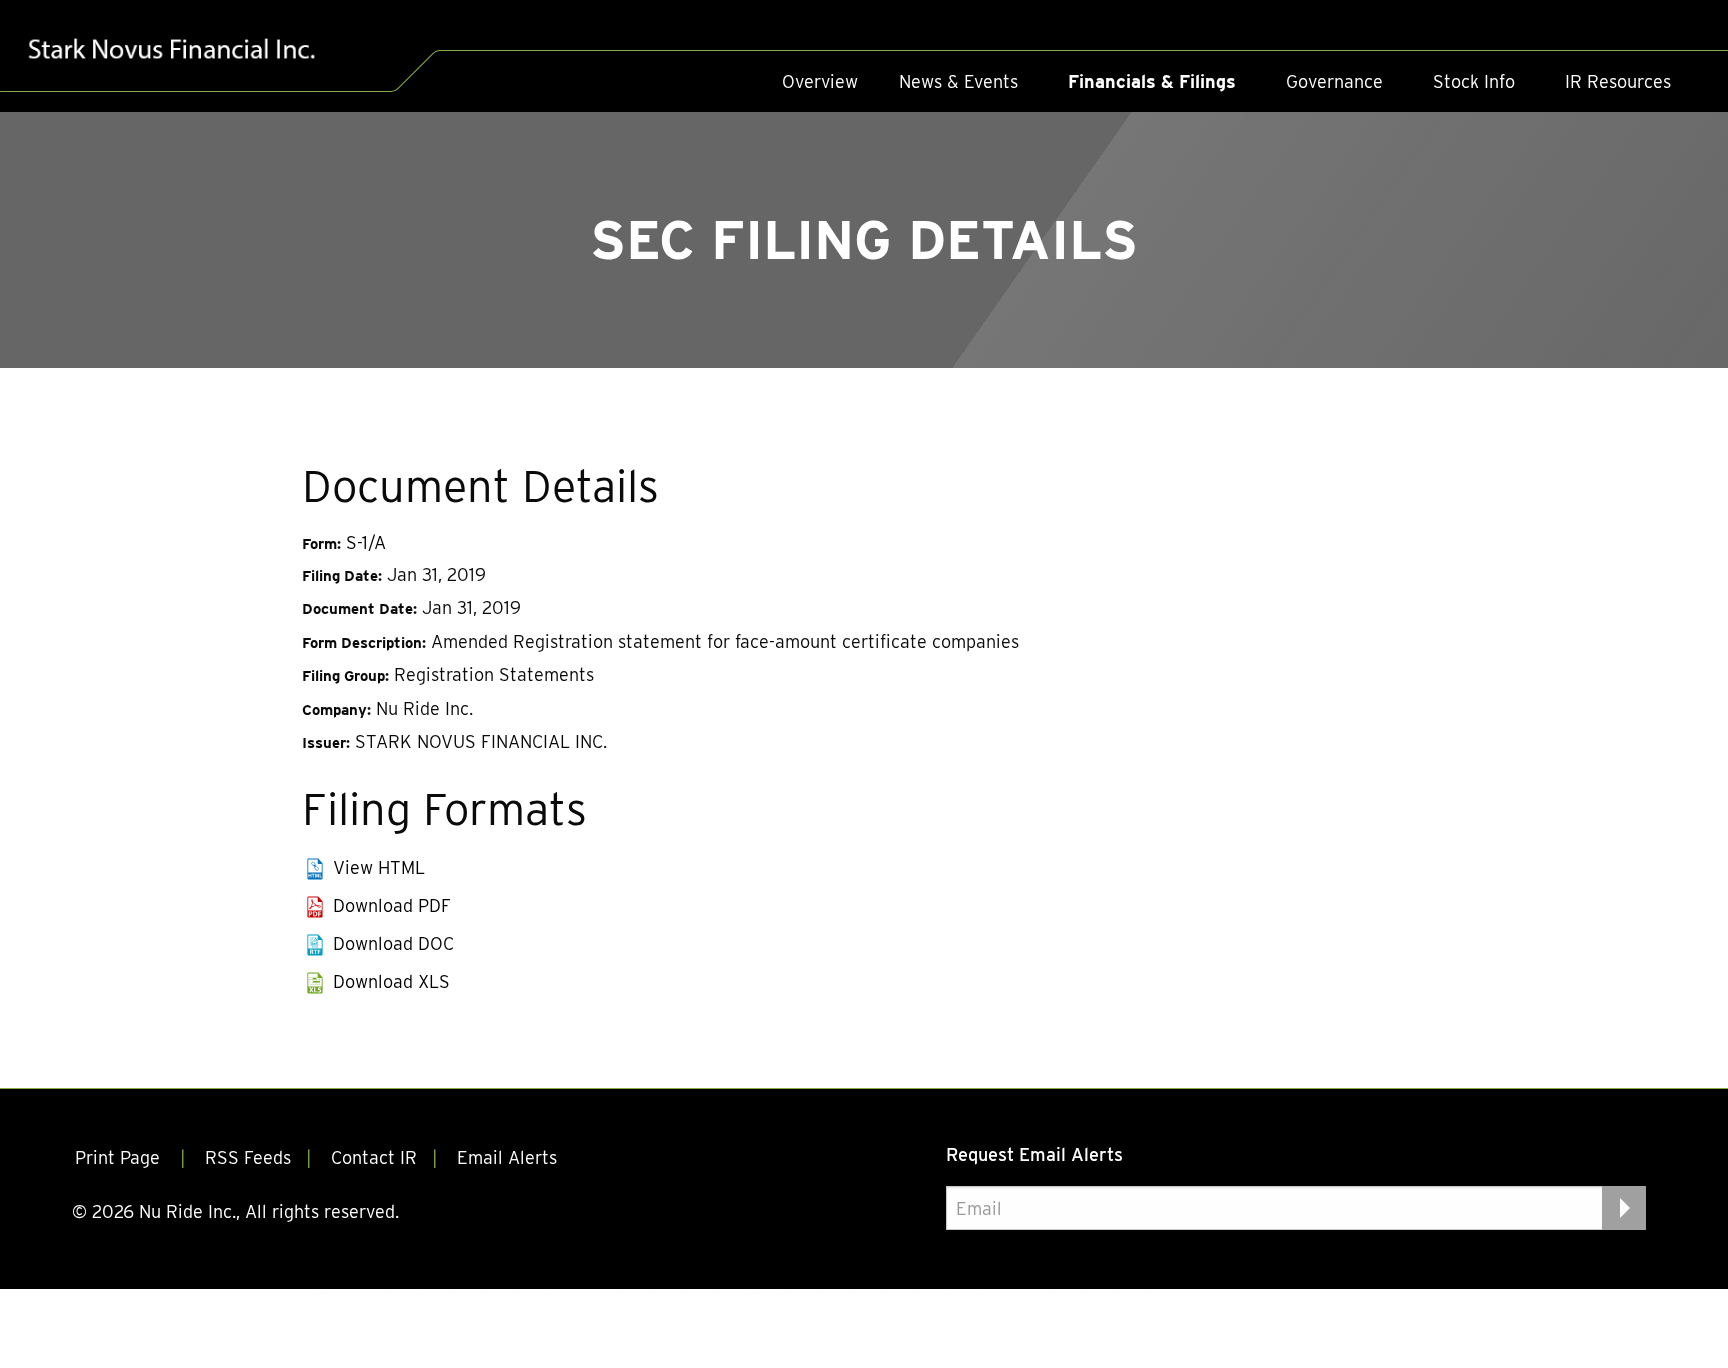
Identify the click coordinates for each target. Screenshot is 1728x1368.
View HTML (379, 867)
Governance (1334, 81)
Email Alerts (507, 1157)
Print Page (120, 1157)
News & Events (958, 81)
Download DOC (393, 943)
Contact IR (374, 1157)
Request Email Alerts (1034, 1154)
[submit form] (1624, 1208)
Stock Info (1474, 81)
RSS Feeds (248, 1157)
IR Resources (1618, 81)
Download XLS (391, 981)
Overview (820, 81)
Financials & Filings (1152, 81)
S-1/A (366, 542)
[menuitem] (820, 82)
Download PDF (392, 905)
